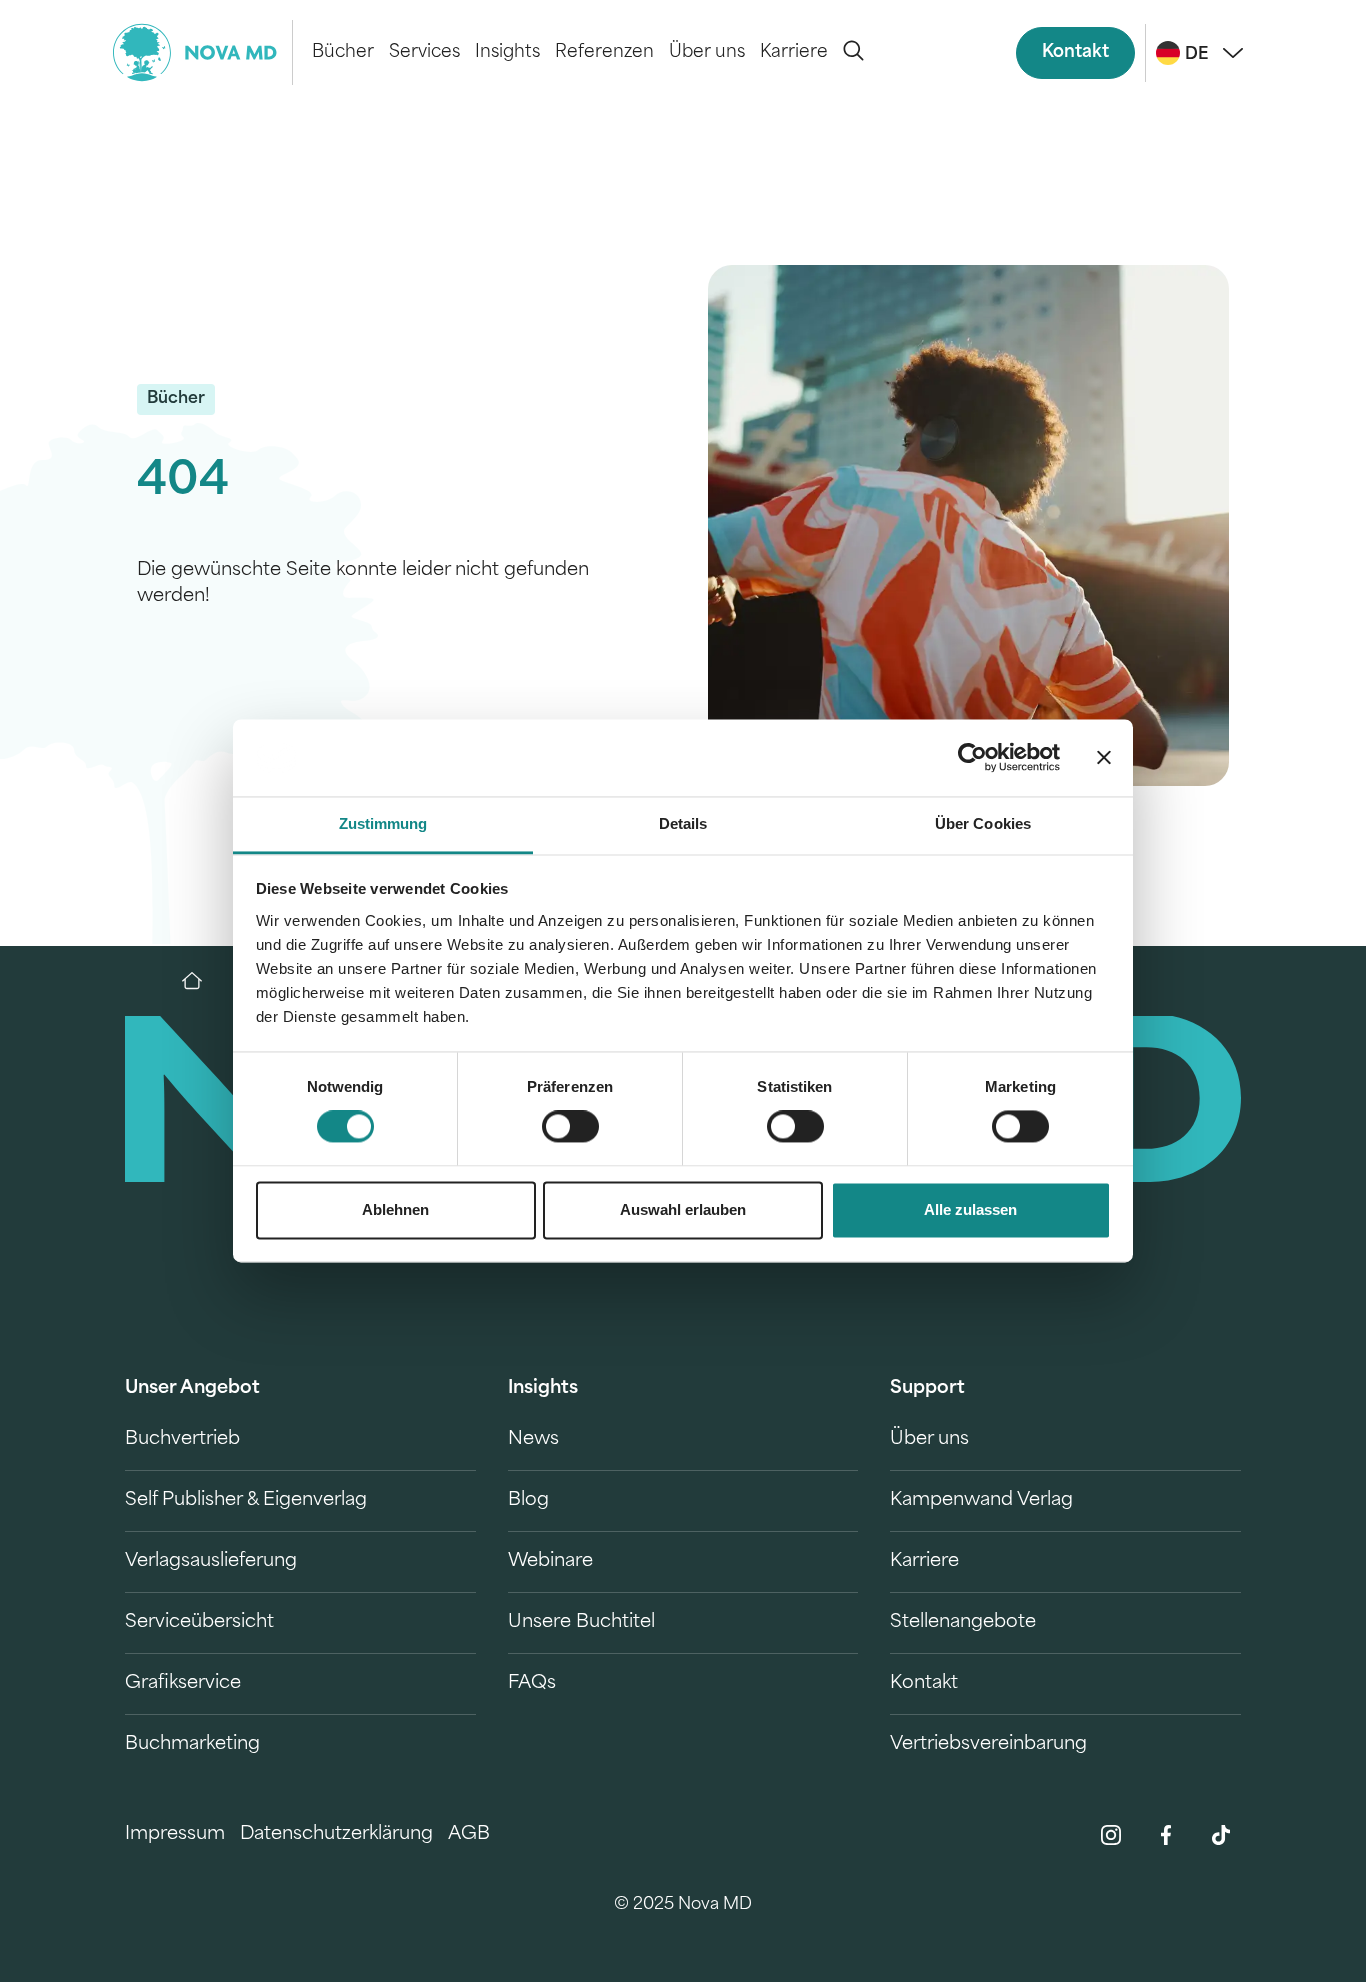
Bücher (343, 52)
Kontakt (1075, 52)
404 (183, 482)
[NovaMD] (202, 981)
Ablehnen (395, 1209)
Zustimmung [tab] (383, 823)
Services (424, 52)
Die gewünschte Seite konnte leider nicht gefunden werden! (363, 584)
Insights (507, 52)
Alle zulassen (970, 1209)
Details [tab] (683, 823)
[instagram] (1111, 1835)
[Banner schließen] (1104, 758)
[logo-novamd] (203, 52)
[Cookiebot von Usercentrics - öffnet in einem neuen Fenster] (972, 758)
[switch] (570, 1127)
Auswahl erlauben (683, 1209)
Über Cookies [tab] (983, 823)
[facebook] (1166, 1835)
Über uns (707, 52)
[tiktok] (1221, 1835)
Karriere (794, 52)
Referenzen (604, 52)
